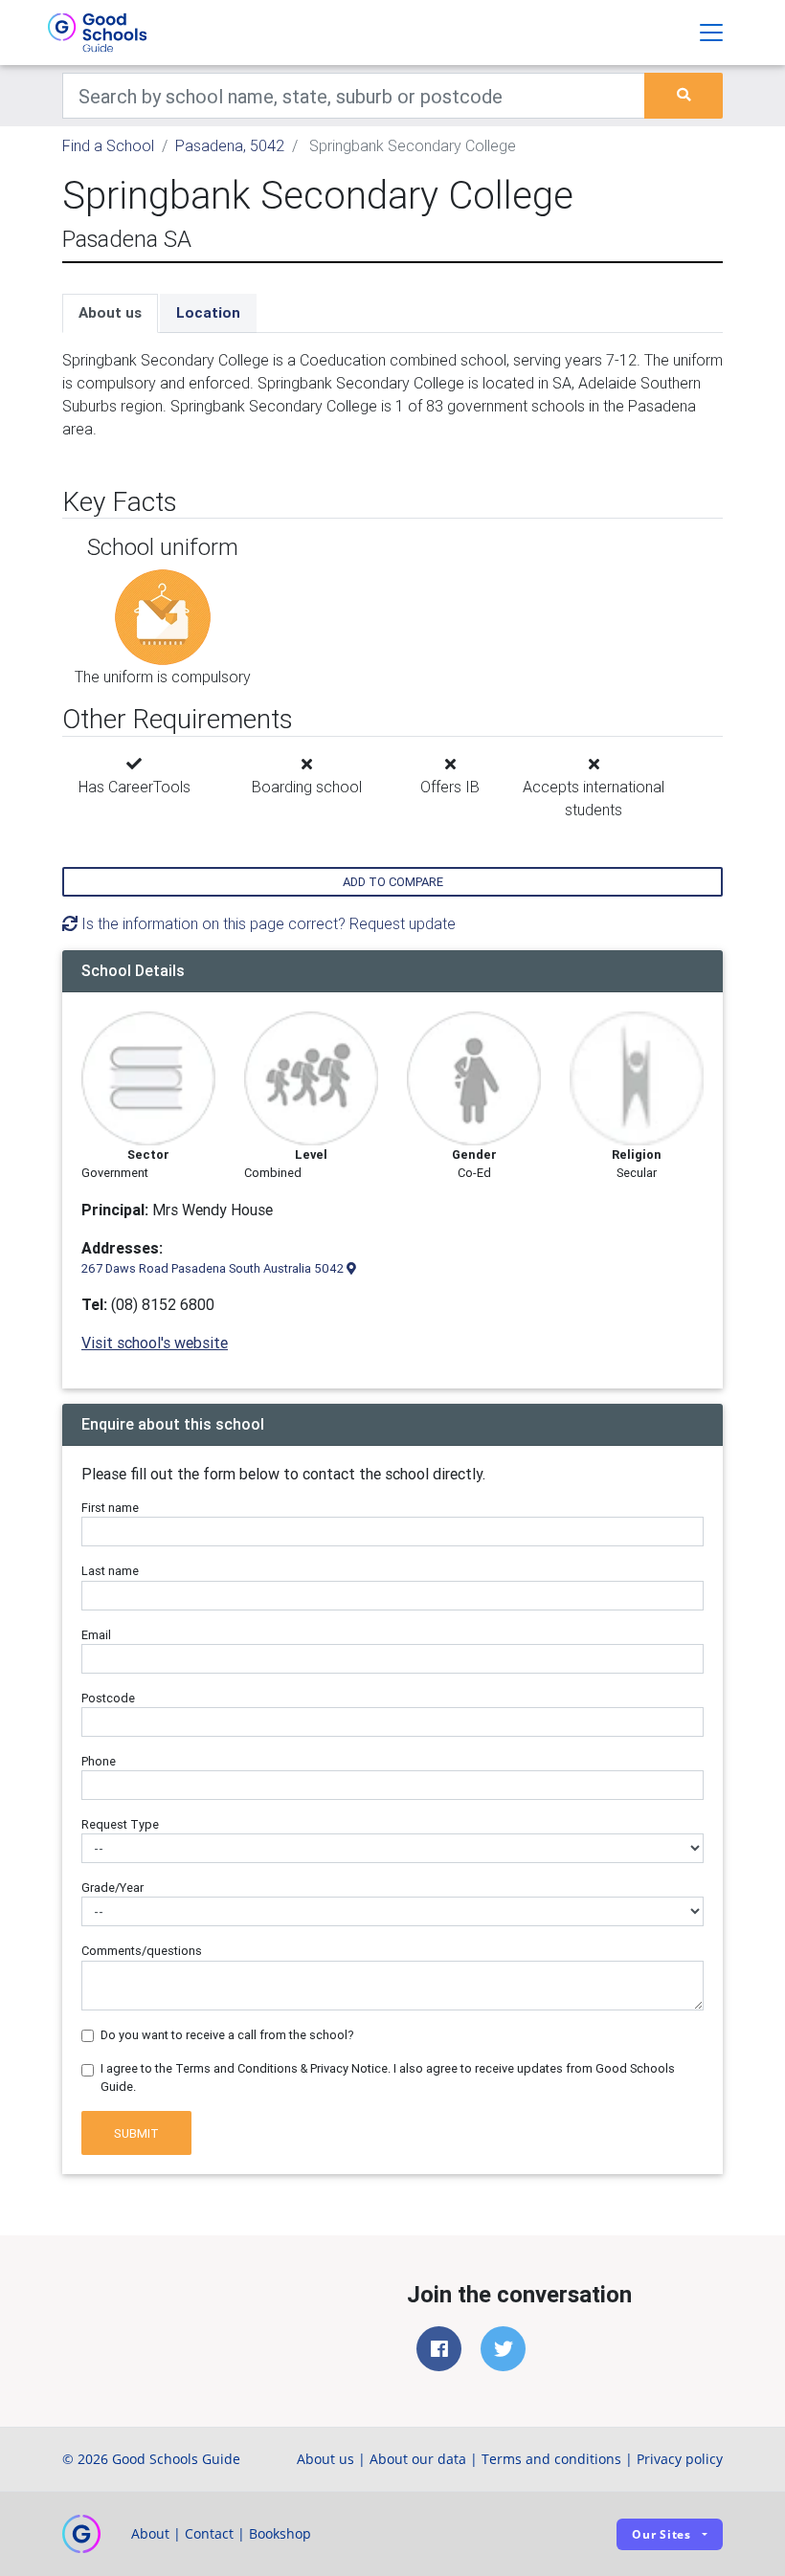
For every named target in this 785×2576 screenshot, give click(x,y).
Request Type (120, 1824)
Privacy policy (680, 2459)
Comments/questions (142, 1951)
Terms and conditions (551, 2459)
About (150, 2533)
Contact (209, 2533)
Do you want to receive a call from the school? (227, 2035)
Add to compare (393, 882)
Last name (110, 1571)
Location (208, 312)
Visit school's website (155, 1343)
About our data (418, 2459)
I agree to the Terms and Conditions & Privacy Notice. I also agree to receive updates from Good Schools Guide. (388, 2077)
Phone (99, 1761)
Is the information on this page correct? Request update (267, 923)
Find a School (108, 145)
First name (110, 1508)
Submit (136, 2133)
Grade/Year (112, 1888)
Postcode (108, 1698)
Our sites (662, 2534)
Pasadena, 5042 (230, 145)
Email (96, 1635)
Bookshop (280, 2533)
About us (110, 312)
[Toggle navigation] (711, 33)
